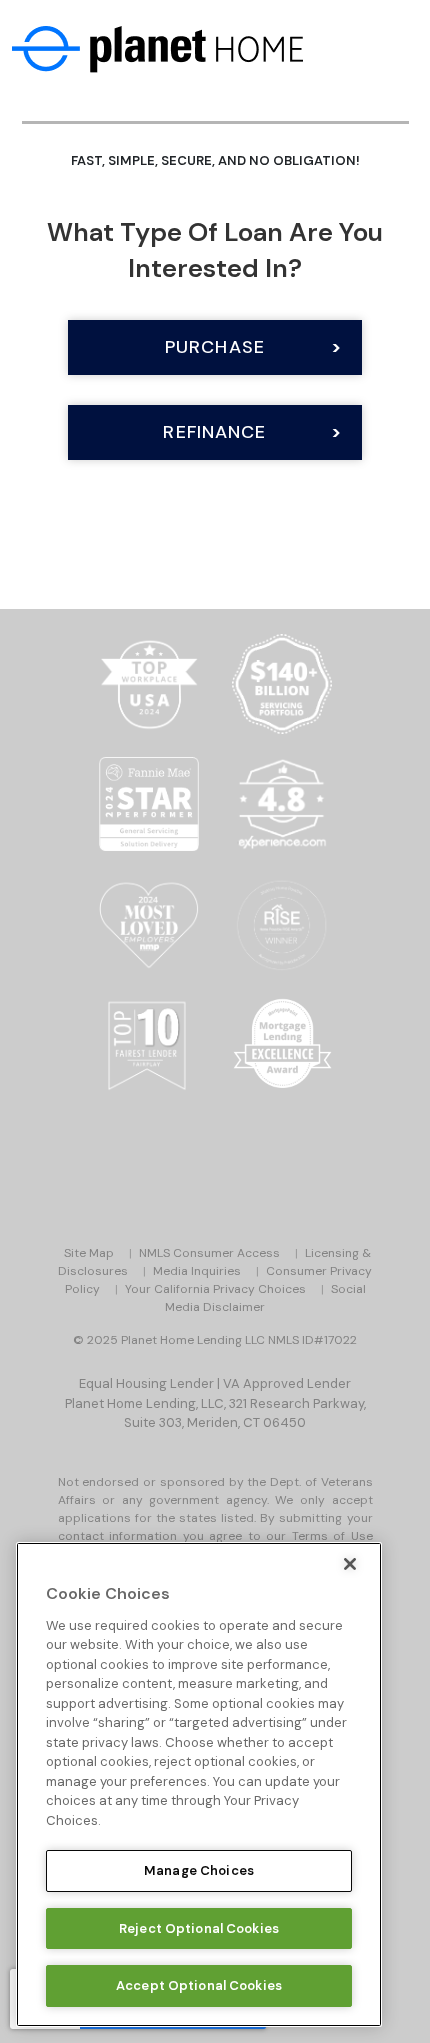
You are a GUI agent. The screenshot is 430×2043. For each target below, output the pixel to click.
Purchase (215, 347)
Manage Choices (199, 1870)
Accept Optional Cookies (199, 1985)
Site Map (89, 1253)
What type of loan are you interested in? (215, 250)
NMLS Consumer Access (209, 1253)
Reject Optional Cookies (199, 1928)
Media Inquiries (197, 1271)
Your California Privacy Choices (215, 1289)
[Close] (350, 1564)
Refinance (214, 432)
